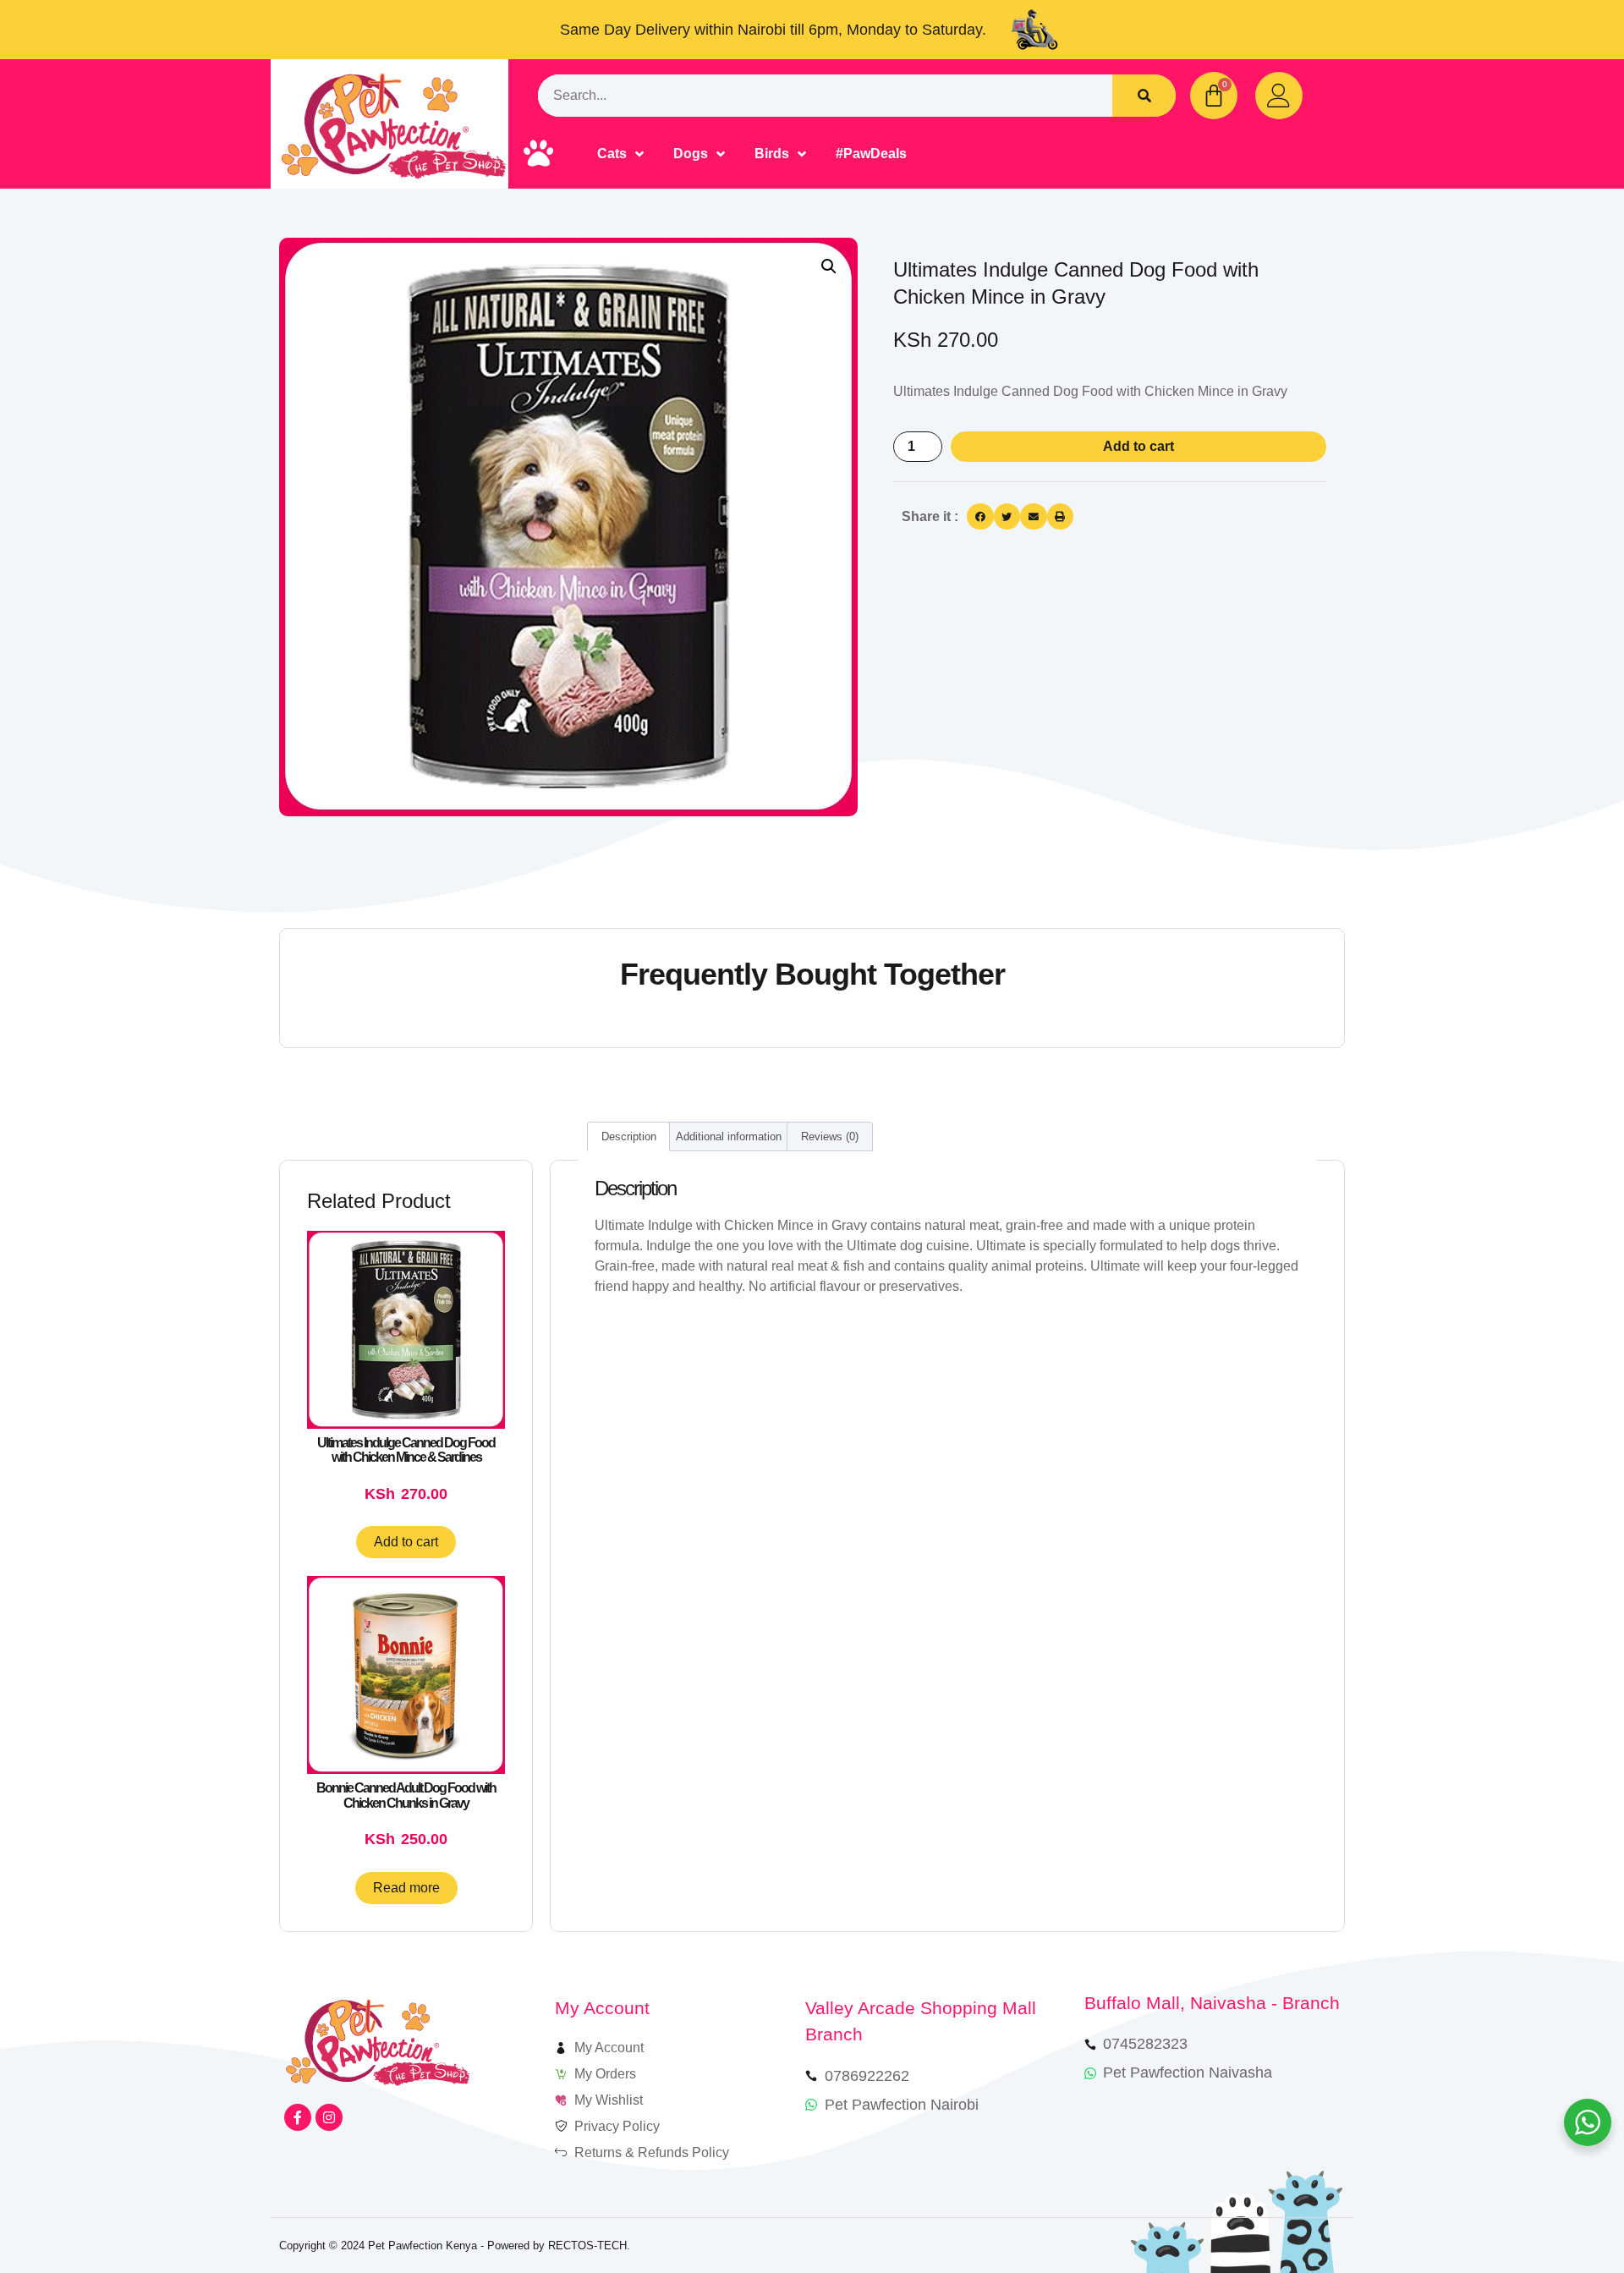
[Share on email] (1034, 517)
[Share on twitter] (1007, 517)
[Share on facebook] (980, 517)
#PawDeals (871, 154)
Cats (612, 154)
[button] (829, 266)
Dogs (691, 154)
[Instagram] (329, 2117)
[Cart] (1214, 96)
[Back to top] (1563, 2212)
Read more (406, 1888)
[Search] (1144, 96)
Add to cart (1138, 446)
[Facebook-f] (298, 2117)
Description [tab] (629, 1136)
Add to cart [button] (406, 1542)
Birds (772, 154)
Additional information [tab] (729, 1136)
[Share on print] (1061, 517)
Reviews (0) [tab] (830, 1136)
